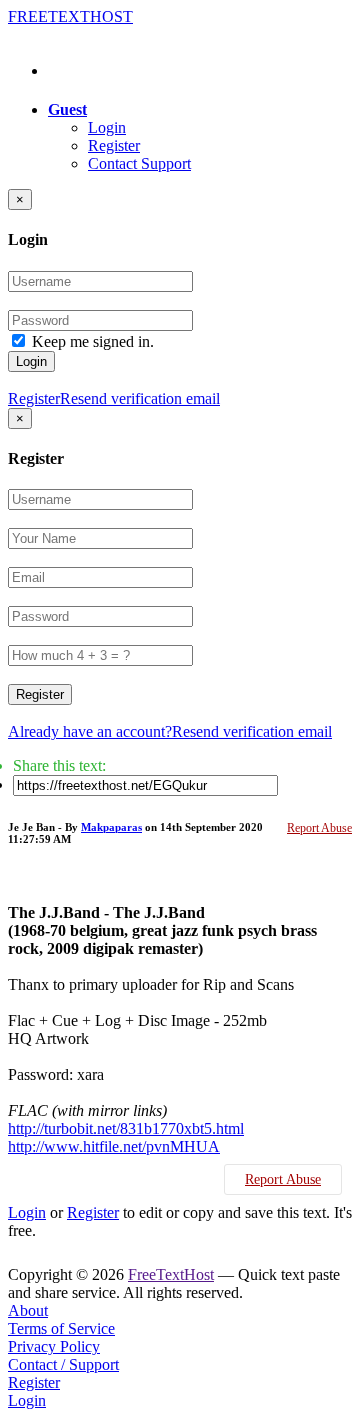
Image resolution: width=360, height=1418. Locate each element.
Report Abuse (319, 828)
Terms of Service (61, 1328)
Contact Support (139, 163)
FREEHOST (70, 16)
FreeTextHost (171, 1274)
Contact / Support (63, 1364)
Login (107, 127)
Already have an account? (90, 731)
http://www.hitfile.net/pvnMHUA (114, 1146)
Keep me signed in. (93, 341)
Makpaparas (111, 827)
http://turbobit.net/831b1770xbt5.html (126, 1128)
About (28, 1310)
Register (114, 145)
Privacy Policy (54, 1346)
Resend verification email (140, 398)
